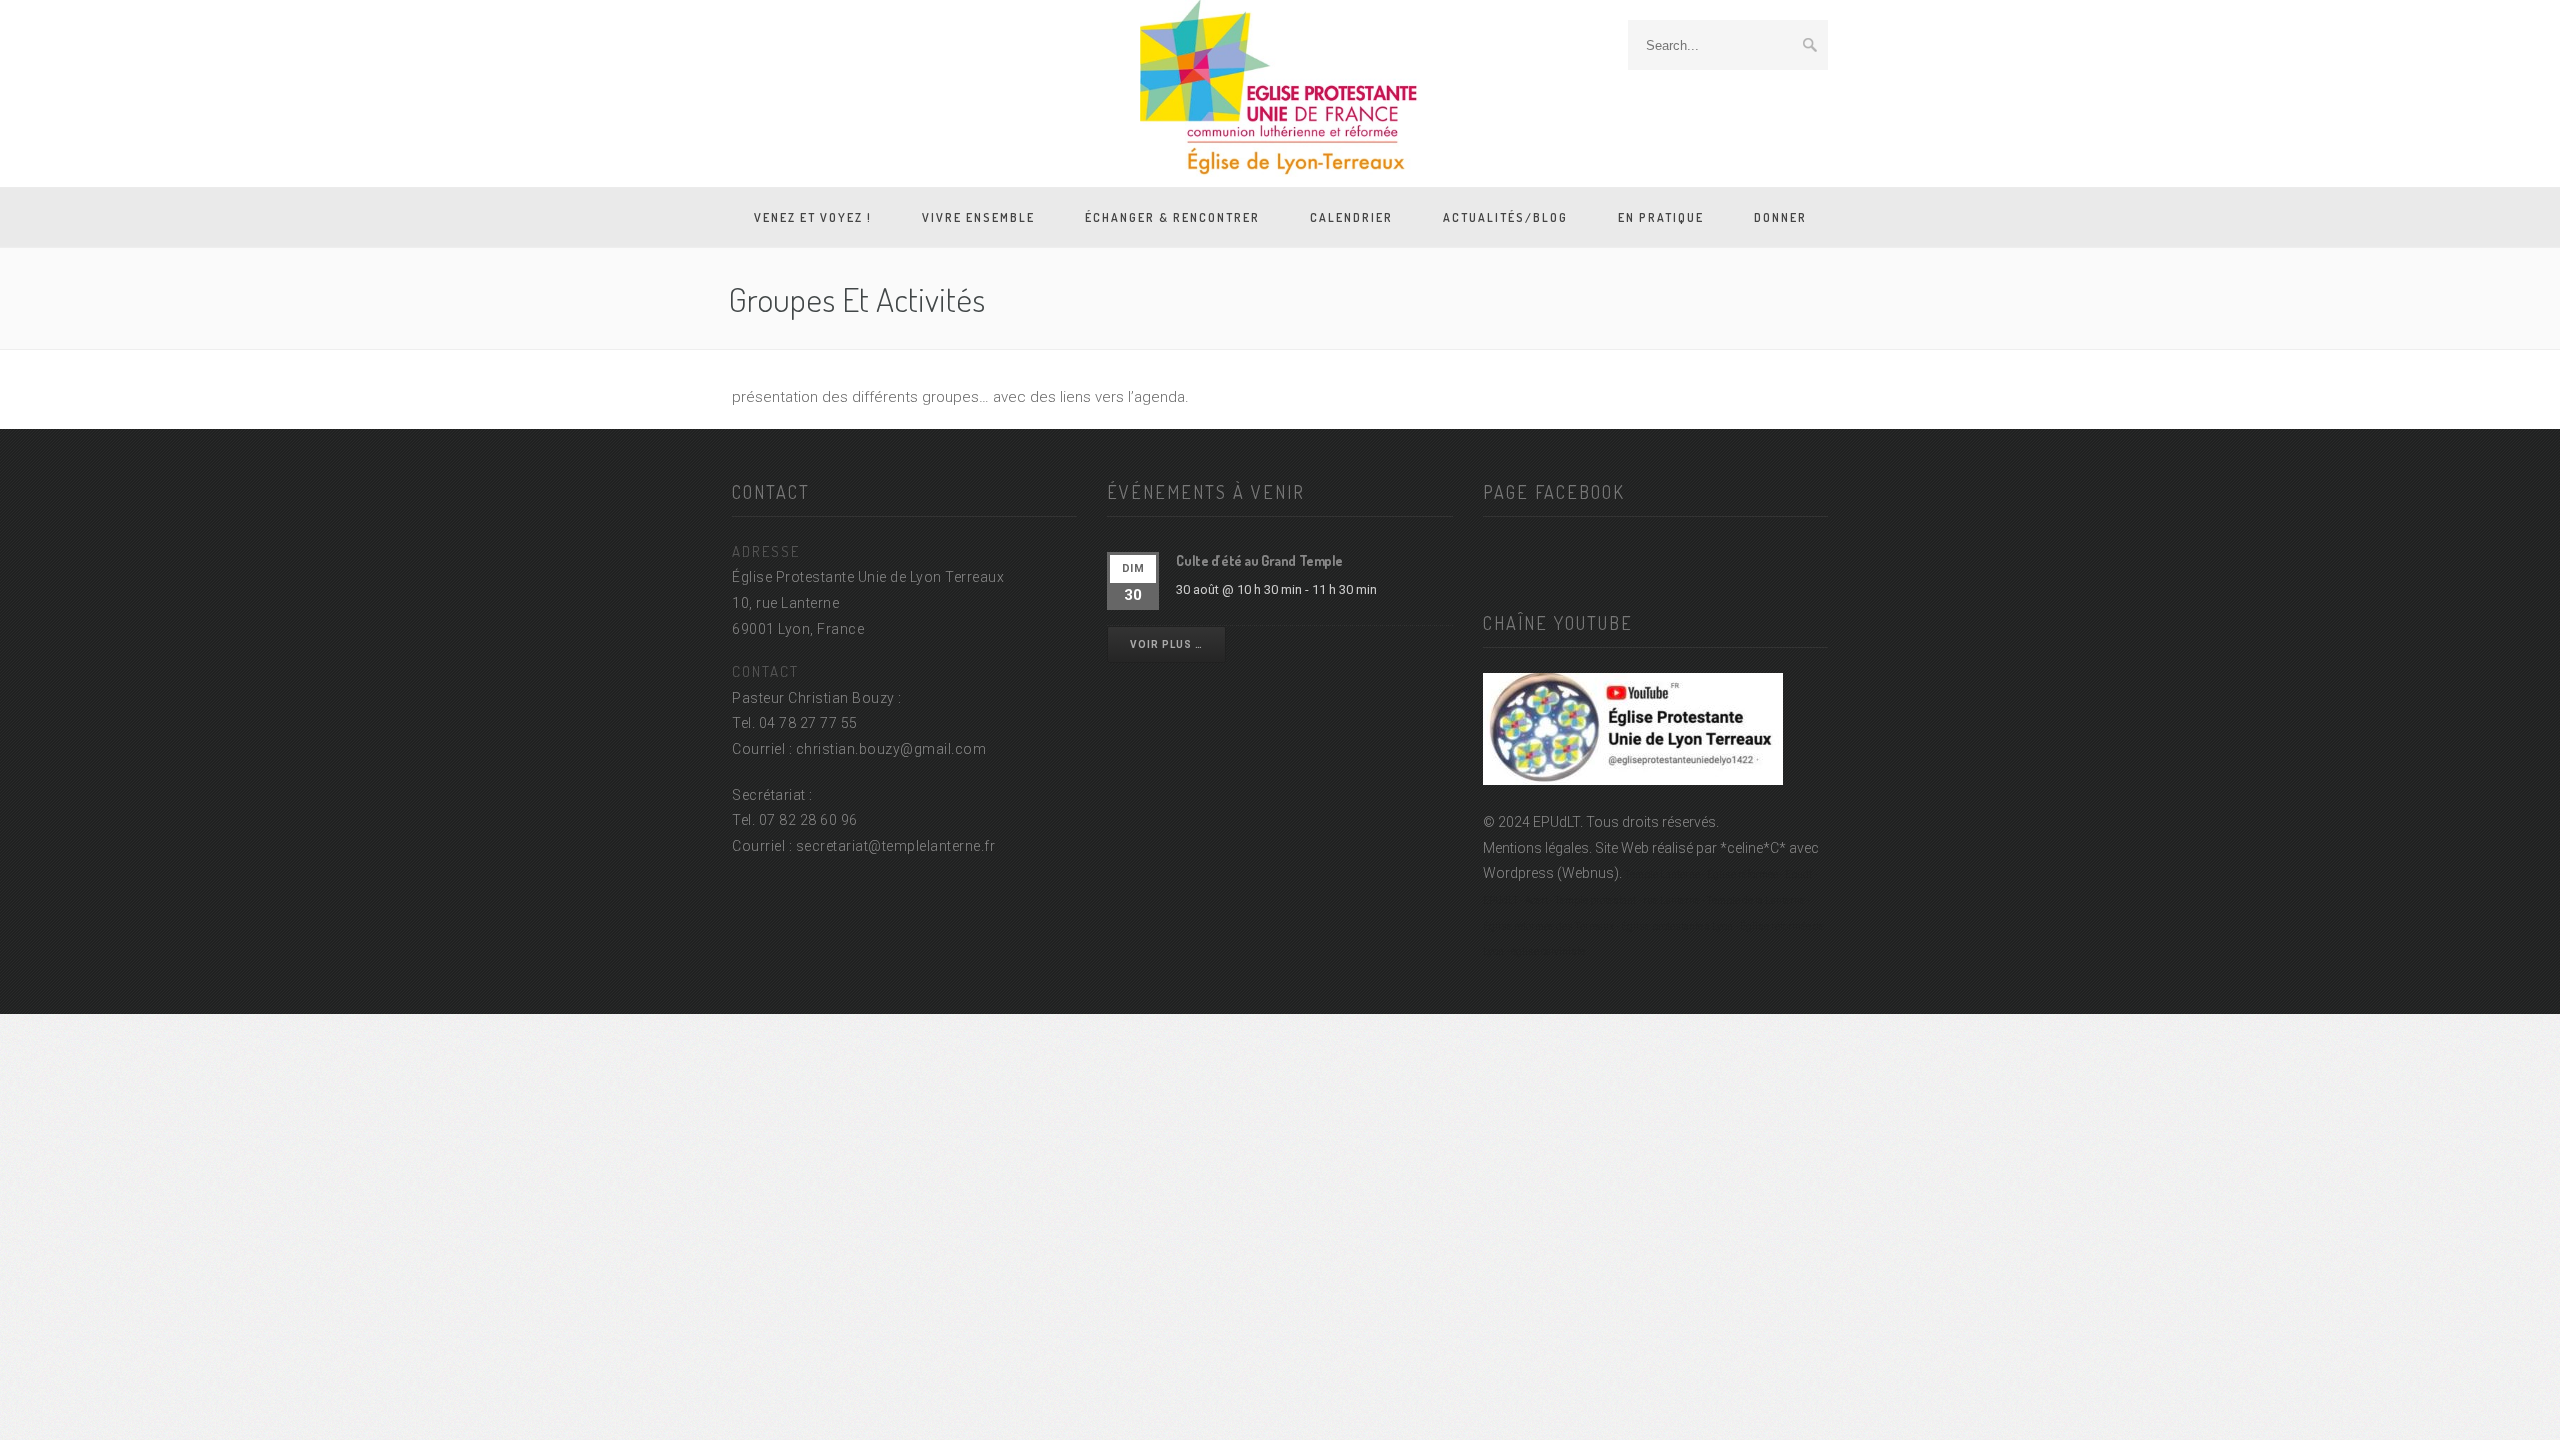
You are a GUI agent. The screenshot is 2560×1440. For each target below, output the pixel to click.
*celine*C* (1753, 848)
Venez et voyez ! (813, 217)
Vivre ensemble (978, 217)
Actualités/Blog (1505, 217)
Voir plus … (1166, 644)
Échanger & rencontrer (1172, 217)
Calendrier (1351, 217)
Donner (1780, 217)
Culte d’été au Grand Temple (1259, 560)
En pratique (1661, 217)
